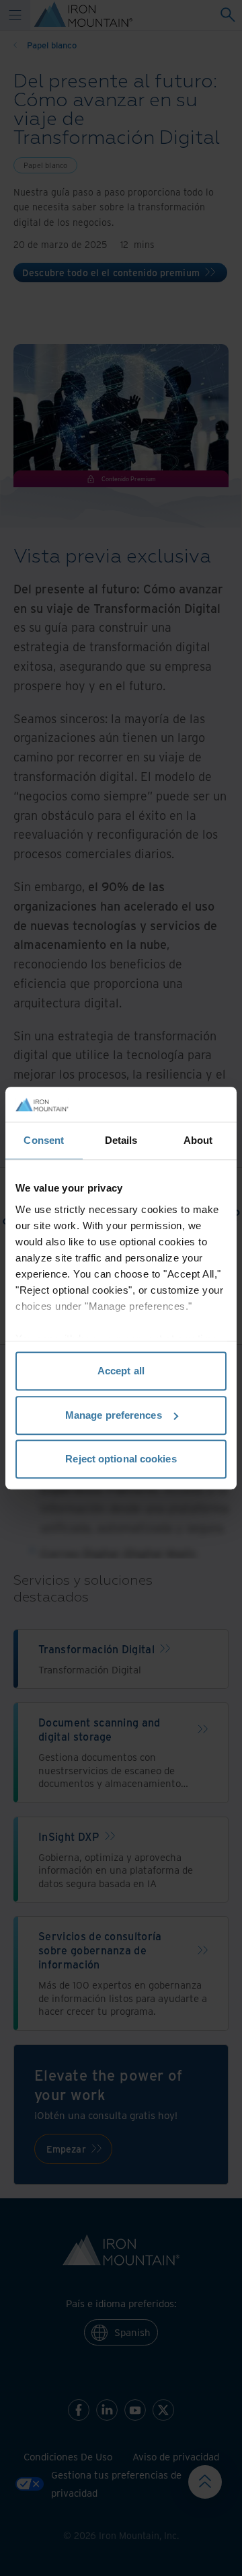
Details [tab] (121, 1140)
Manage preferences (114, 1415)
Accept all (121, 1371)
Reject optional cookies (121, 1459)
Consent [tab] (44, 1140)
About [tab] (198, 1140)
